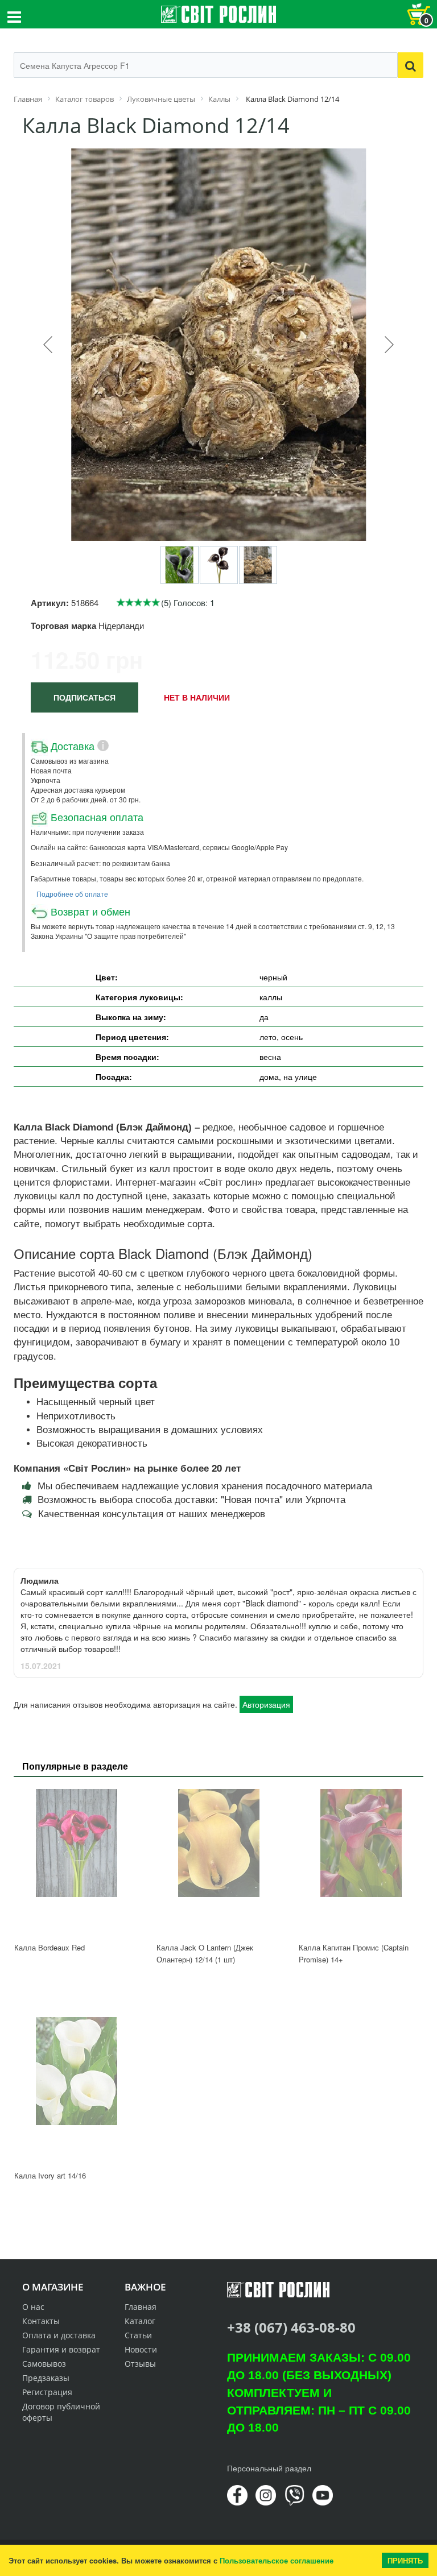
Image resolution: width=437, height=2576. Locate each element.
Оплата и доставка (59, 2335)
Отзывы (140, 2364)
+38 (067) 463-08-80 (291, 2327)
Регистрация (47, 2392)
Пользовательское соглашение (277, 2560)
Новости (141, 2349)
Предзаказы (46, 2378)
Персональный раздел (269, 2468)
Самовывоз (44, 2364)
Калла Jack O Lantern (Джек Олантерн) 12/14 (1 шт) (205, 1953)
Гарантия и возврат (61, 2349)
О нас (33, 2307)
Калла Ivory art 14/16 (50, 2175)
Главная (141, 2307)
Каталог (140, 2321)
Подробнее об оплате (72, 894)
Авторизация (266, 1704)
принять (405, 2560)
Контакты (41, 2321)
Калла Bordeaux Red (50, 1947)
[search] (411, 65)
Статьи (138, 2335)
